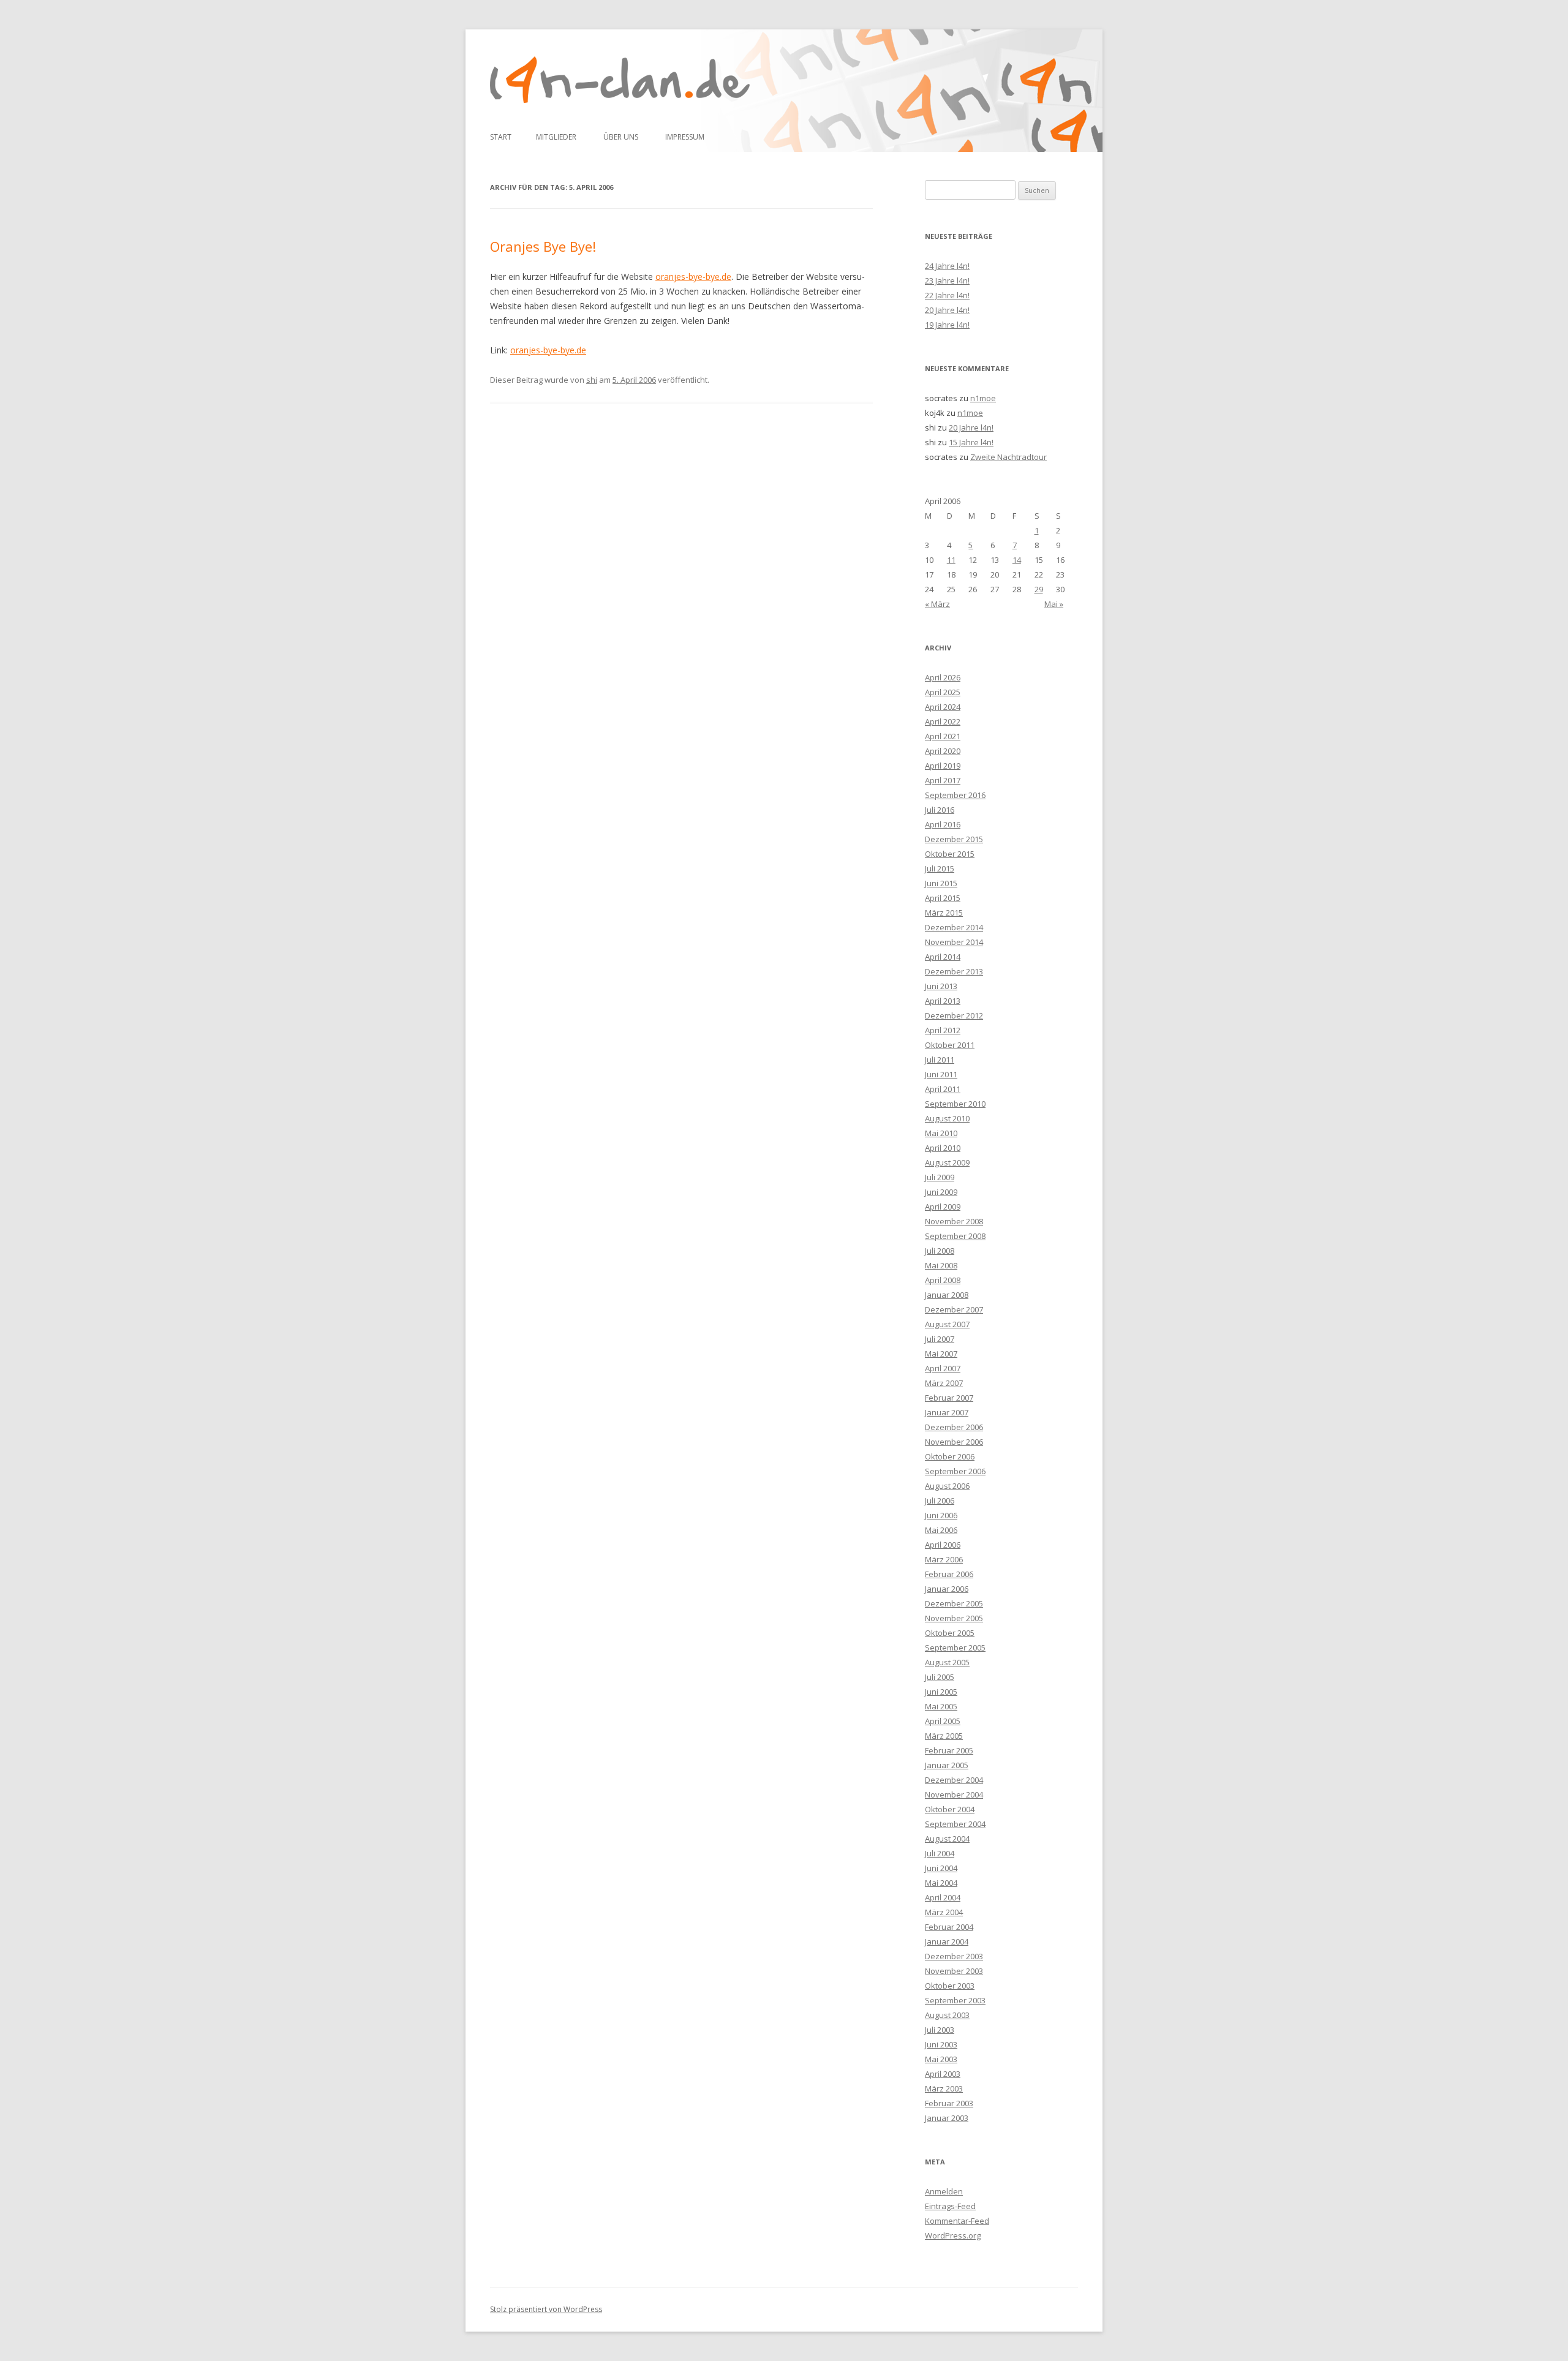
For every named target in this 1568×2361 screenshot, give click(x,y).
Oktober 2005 (950, 1633)
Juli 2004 (940, 1853)
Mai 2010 (941, 1133)
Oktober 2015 (950, 854)
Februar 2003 (949, 2103)
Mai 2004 (941, 1883)
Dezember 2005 (954, 1603)
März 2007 (944, 1383)
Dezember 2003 (954, 1956)
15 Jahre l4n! (971, 442)
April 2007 (943, 1368)
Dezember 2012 (954, 1015)
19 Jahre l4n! (947, 325)
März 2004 (944, 1912)
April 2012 (943, 1030)
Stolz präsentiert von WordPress (546, 2309)
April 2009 (943, 1207)
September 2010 (955, 1104)
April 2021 (943, 736)
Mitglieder (556, 137)
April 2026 (943, 677)
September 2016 (955, 795)
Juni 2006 (941, 1515)
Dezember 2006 (954, 1427)
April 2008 (943, 1280)
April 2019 (943, 766)
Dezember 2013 (954, 971)
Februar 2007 (949, 1398)
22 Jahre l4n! (947, 295)
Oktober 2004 (950, 1809)
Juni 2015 (941, 883)
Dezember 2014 (954, 927)
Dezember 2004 (954, 1780)
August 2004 (947, 1839)
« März (937, 604)
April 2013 (943, 1001)
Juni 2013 (941, 986)
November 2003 (954, 1971)
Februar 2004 (949, 1927)
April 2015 (943, 898)
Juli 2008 (940, 1251)
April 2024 (943, 707)
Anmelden (944, 2191)
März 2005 (944, 1736)
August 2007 (947, 1324)
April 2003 (943, 2074)
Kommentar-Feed (957, 2221)
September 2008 (955, 1236)
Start (501, 137)
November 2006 (954, 1442)
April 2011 (943, 1089)
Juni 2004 (941, 1868)
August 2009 (947, 1162)
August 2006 (947, 1486)
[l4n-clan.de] (620, 80)
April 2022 (943, 721)
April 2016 (943, 824)
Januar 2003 (947, 2118)
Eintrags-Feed (950, 2206)
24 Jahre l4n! (947, 266)
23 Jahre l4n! (947, 281)
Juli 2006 (940, 1501)
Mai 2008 (941, 1265)
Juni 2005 (941, 1692)
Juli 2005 (940, 1677)
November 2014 (954, 942)
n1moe (983, 398)
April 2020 (943, 751)
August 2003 (947, 2015)
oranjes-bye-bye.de (693, 277)
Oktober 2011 (950, 1045)
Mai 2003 (941, 2059)
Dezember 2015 (954, 839)
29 (1039, 589)
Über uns (621, 137)
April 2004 (943, 1897)
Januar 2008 (947, 1295)
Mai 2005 (941, 1706)
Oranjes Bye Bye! (543, 246)
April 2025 (943, 692)
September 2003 (955, 2000)
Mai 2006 (941, 1530)
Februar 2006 (949, 1574)
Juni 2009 (941, 1192)
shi (592, 380)
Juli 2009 (940, 1177)
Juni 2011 (941, 1074)
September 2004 (955, 1824)
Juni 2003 (941, 2044)
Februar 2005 (949, 1750)
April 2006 (943, 1545)
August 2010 (947, 1118)
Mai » (1054, 604)
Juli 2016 (940, 810)
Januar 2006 (947, 1589)
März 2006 (944, 1559)
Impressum (685, 137)
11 (951, 560)
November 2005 (954, 1618)
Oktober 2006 (950, 1456)
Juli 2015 (940, 868)
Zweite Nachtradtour (1008, 457)
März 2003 (944, 2088)
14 (1017, 560)
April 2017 (943, 780)
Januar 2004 (947, 1941)
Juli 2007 (940, 1339)
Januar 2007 (947, 1412)
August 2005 (947, 1662)
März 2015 (944, 913)
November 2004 (954, 1794)
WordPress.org (953, 2235)
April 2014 (943, 957)
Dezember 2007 (954, 1309)
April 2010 (943, 1148)
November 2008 (954, 1221)
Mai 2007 (941, 1354)
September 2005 (955, 1647)
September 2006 (955, 1471)
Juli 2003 (940, 2030)
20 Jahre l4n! (947, 310)
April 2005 (943, 1721)
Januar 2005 (947, 1765)
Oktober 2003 (950, 1986)
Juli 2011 (940, 1060)
